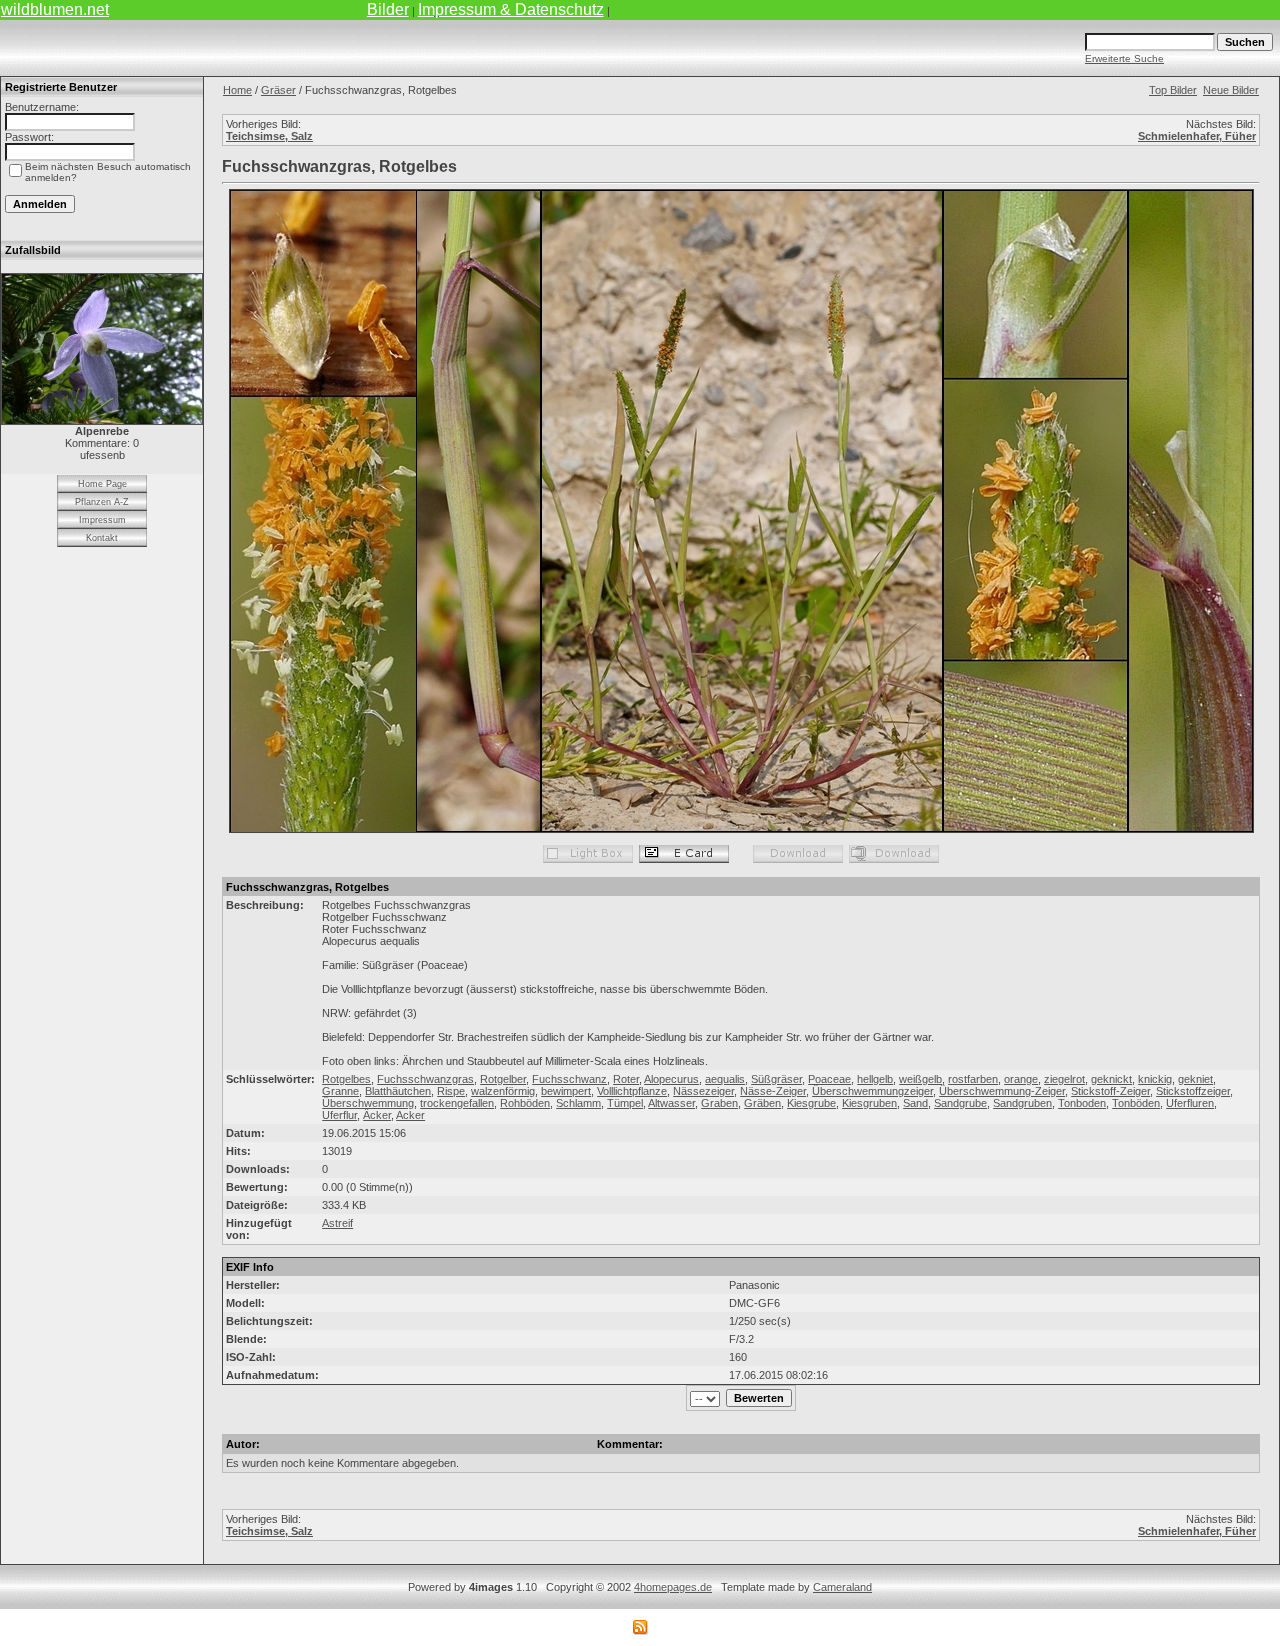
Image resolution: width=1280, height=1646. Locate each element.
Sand (915, 1103)
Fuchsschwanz (569, 1079)
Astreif (337, 1223)
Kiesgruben (869, 1103)
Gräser (278, 90)
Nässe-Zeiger (773, 1091)
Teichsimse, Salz (269, 136)
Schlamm (578, 1103)
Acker (410, 1115)
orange (1021, 1079)
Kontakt (102, 538)
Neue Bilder (1231, 90)
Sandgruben (1022, 1103)
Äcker (377, 1115)
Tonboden (1082, 1103)
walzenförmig (503, 1091)
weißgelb (920, 1079)
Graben (719, 1103)
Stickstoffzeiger (1193, 1091)
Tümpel (625, 1103)
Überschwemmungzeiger (872, 1091)
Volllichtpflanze (632, 1091)
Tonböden (1136, 1103)
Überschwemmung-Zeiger (1002, 1091)
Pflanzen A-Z (102, 502)
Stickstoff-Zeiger (1110, 1091)
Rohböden (525, 1103)
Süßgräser (776, 1079)
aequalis (725, 1079)
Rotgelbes (346, 1079)
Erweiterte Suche (1124, 58)
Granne (340, 1091)
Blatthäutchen (398, 1091)
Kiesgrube (811, 1103)
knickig (1155, 1079)
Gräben (762, 1103)
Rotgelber (503, 1079)
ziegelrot (1064, 1079)
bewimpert (566, 1091)
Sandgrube (960, 1103)
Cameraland (842, 1587)
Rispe (451, 1091)
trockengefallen (457, 1103)
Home (237, 90)
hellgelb (875, 1079)
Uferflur (339, 1115)
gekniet (1195, 1079)
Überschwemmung (368, 1103)
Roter (626, 1079)
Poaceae (829, 1079)
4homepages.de (673, 1587)
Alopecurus (671, 1079)
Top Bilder (1173, 90)
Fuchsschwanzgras (425, 1079)
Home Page (102, 484)
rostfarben (973, 1079)
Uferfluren (1190, 1103)
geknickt (1111, 1079)
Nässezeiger (703, 1091)
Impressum (102, 520)
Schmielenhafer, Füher (1197, 136)
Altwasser (671, 1103)
